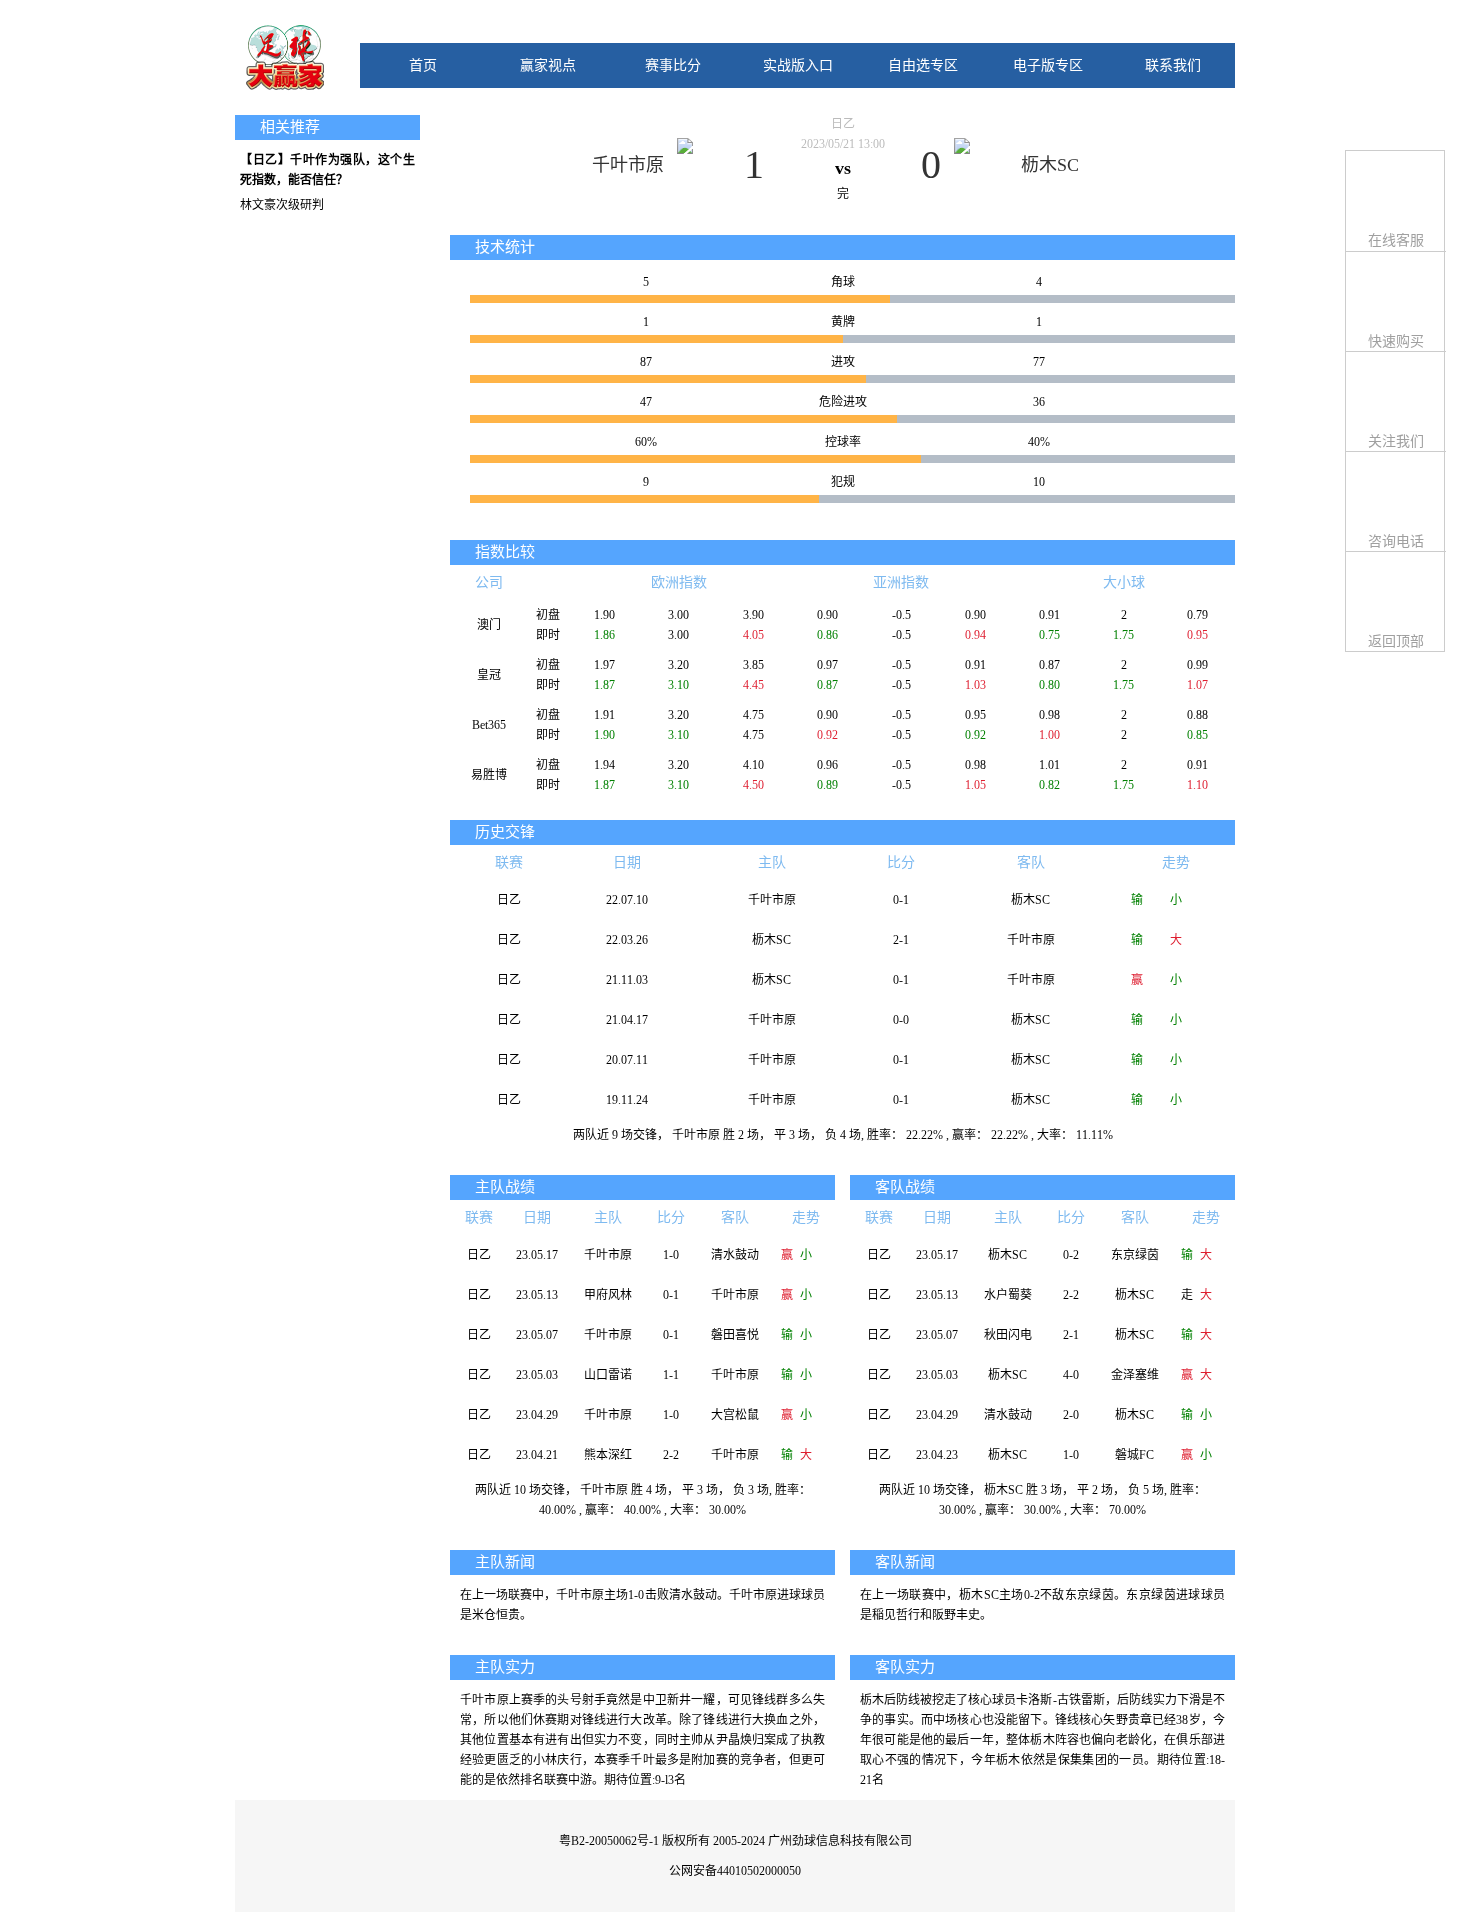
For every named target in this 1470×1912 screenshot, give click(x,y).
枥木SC (1050, 165)
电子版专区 (1048, 65)
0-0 (901, 1020)
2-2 (671, 1455)
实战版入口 (798, 65)
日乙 (843, 124)
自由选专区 (923, 65)
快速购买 (1396, 341)
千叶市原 (628, 165)
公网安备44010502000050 (735, 1871)
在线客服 (1396, 240)
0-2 (1071, 1255)
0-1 (901, 900)
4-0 (1071, 1375)
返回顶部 (1396, 641)
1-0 (671, 1255)
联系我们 (1173, 65)
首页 (423, 65)
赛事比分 (673, 65)
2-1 (901, 940)
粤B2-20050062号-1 (609, 1841)
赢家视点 (548, 65)
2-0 (1071, 1415)
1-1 (671, 1375)
